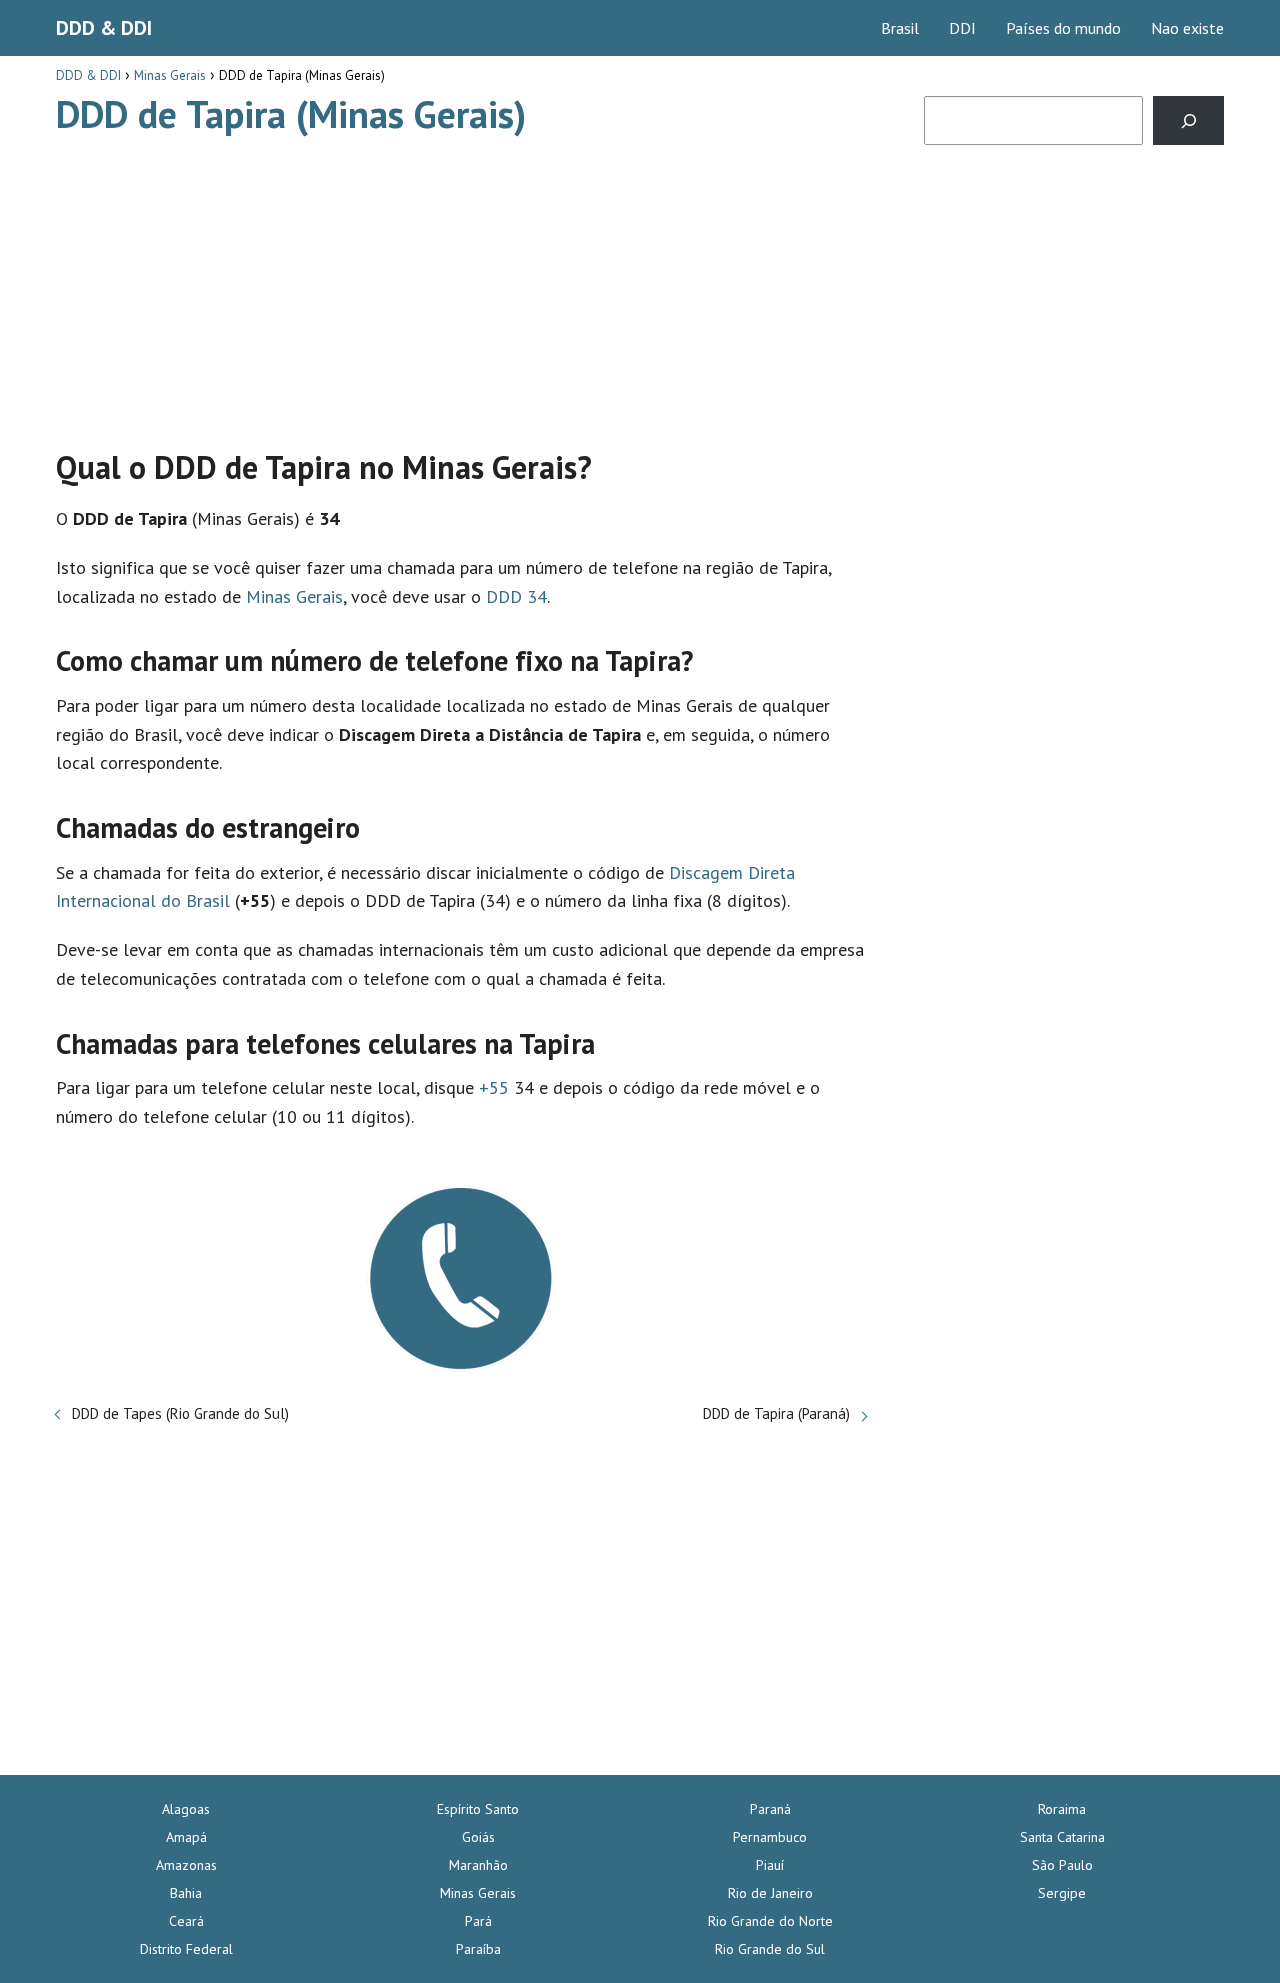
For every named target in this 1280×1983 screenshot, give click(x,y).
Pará (478, 1921)
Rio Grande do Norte (770, 1921)
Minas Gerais (294, 596)
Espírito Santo (478, 1809)
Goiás (478, 1837)
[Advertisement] (461, 283)
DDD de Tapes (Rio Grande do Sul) (180, 1413)
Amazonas (186, 1865)
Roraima (1062, 1809)
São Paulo (1062, 1865)
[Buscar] (1188, 120)
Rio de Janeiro (770, 1893)
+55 (494, 1087)
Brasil (900, 28)
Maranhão (478, 1865)
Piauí (770, 1865)
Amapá (186, 1837)
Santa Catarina (1062, 1837)
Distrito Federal (186, 1949)
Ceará (186, 1921)
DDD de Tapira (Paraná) (776, 1413)
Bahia (186, 1893)
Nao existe (1187, 28)
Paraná (770, 1809)
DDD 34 (516, 596)
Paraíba (478, 1949)
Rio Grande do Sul (770, 1949)
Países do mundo (1063, 28)
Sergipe (1062, 1893)
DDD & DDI (104, 28)
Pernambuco (770, 1837)
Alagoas (186, 1809)
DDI (962, 28)
